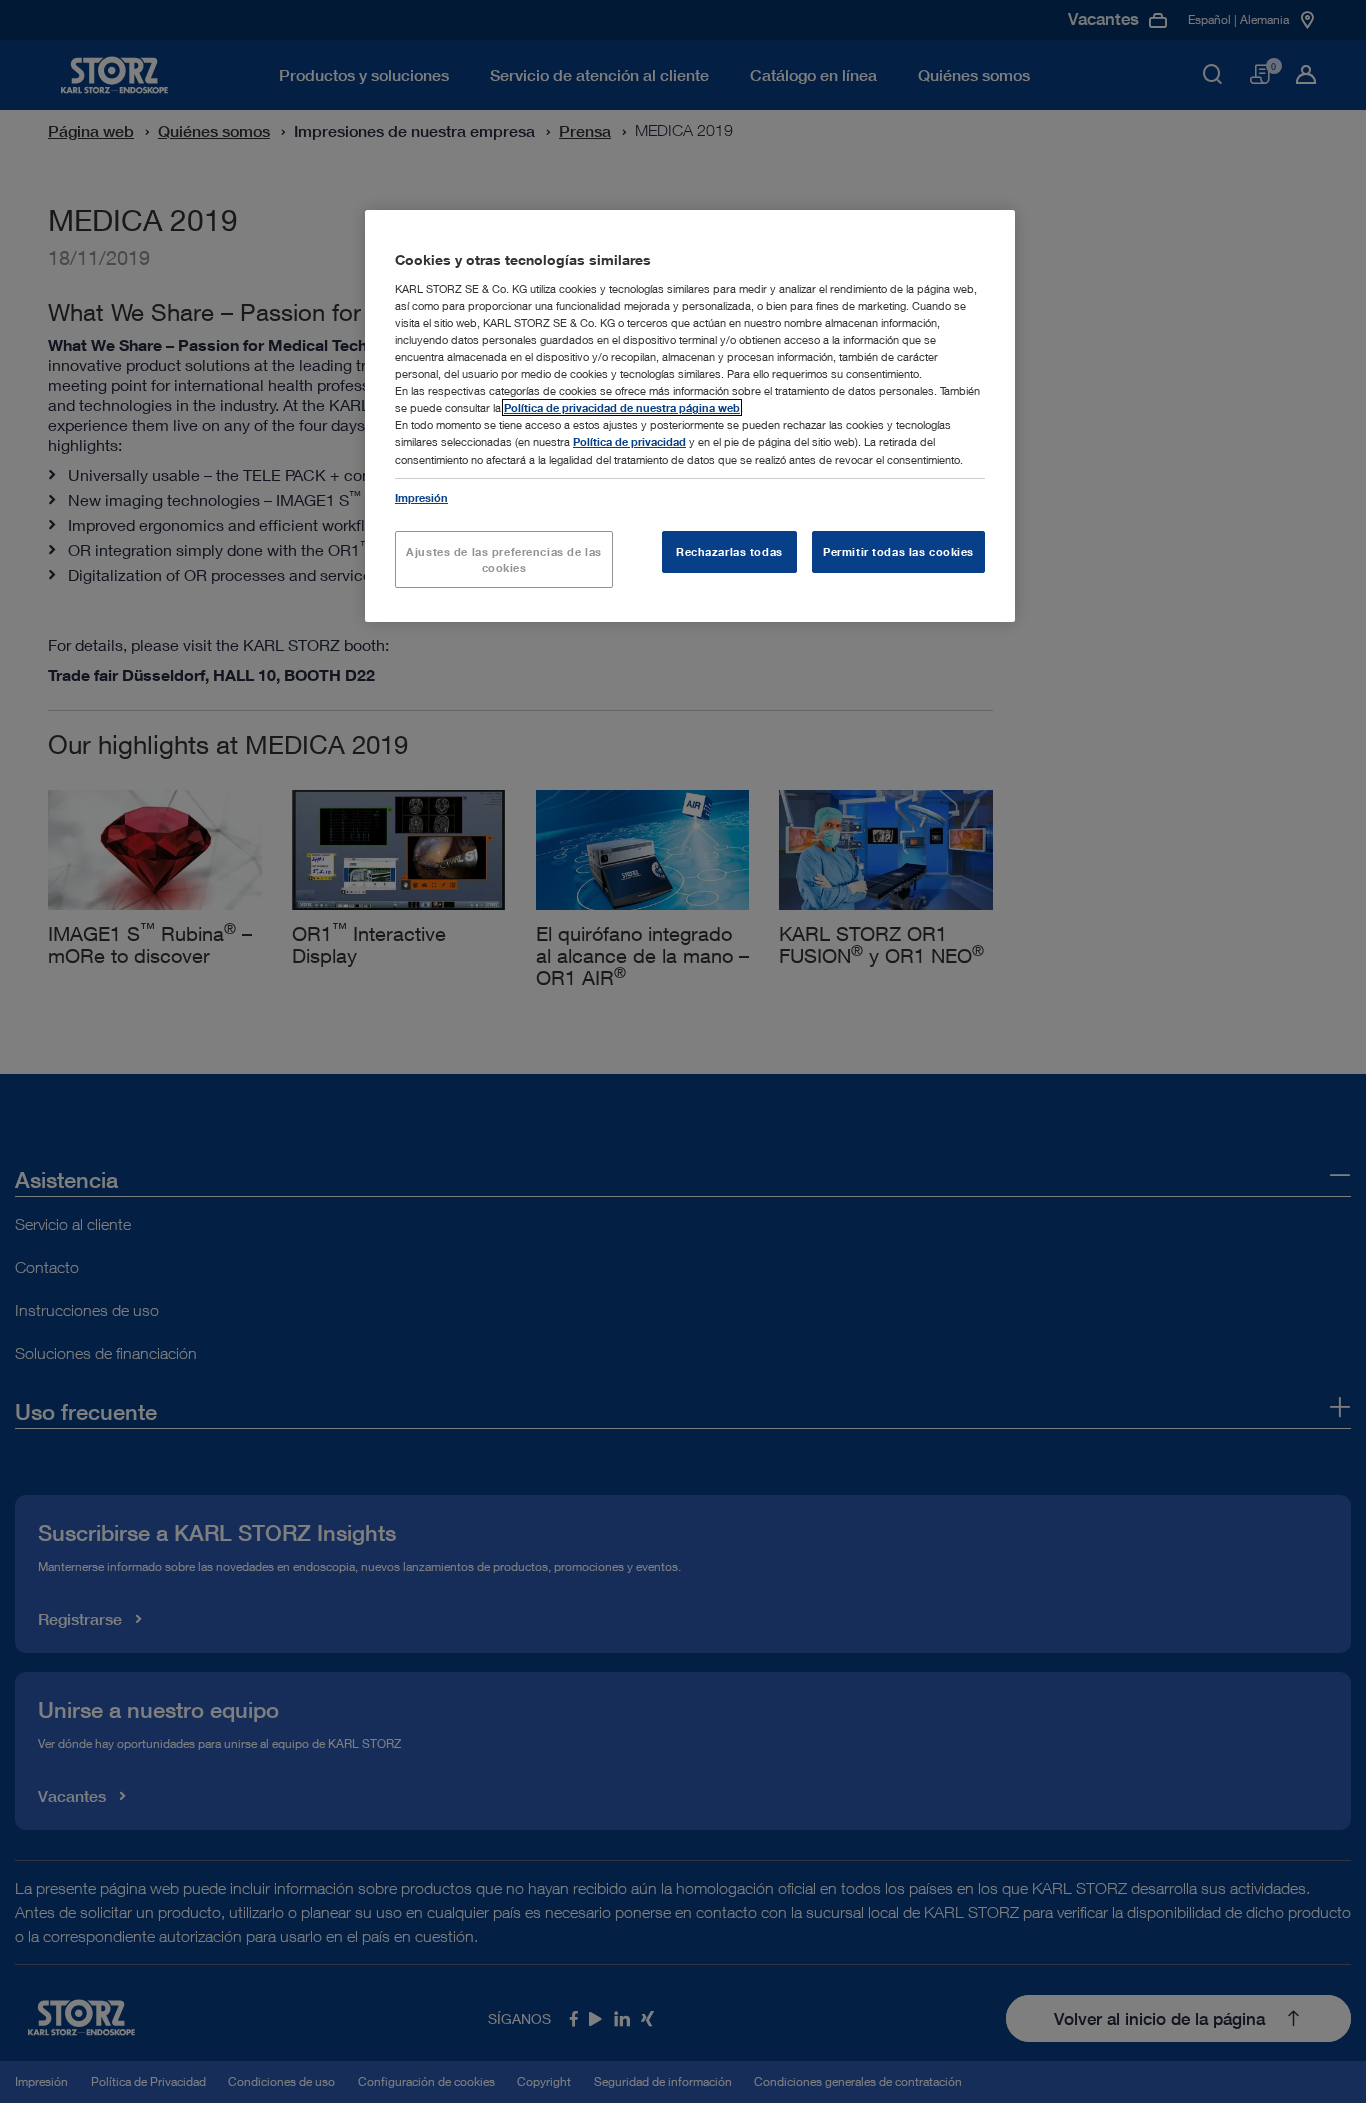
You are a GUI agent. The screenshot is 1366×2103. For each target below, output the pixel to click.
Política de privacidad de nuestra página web (622, 407)
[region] (690, 416)
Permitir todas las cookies (898, 551)
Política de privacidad (629, 441)
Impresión (421, 497)
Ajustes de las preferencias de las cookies (503, 559)
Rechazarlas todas (729, 551)
